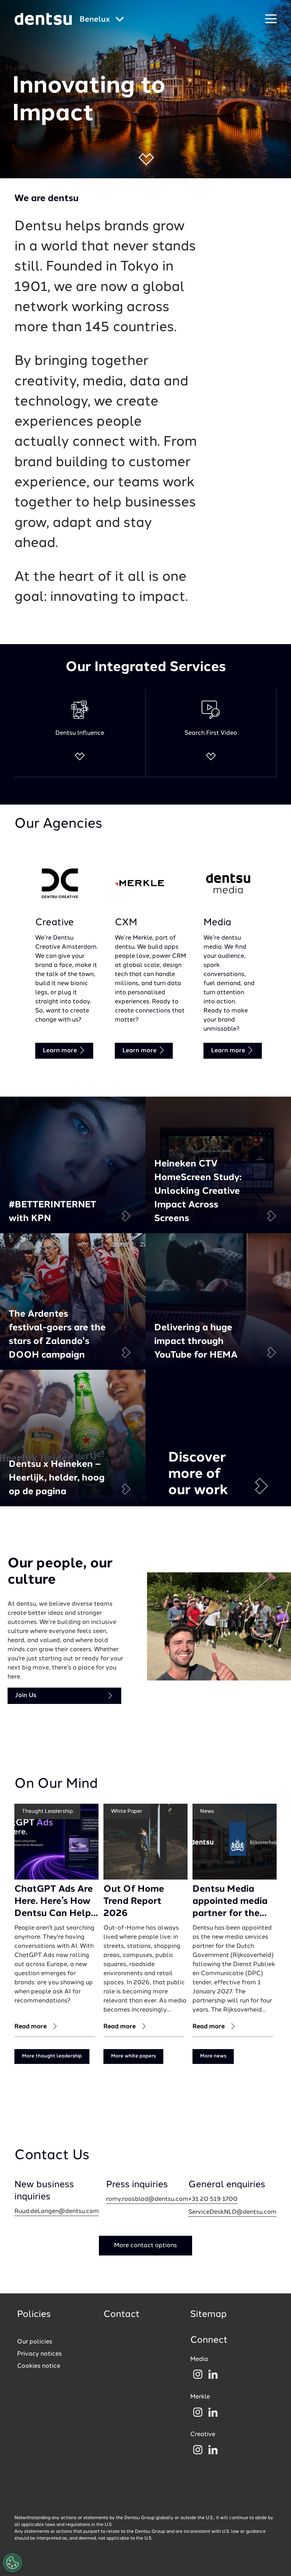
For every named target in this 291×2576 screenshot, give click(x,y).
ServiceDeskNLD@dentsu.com (232, 2212)
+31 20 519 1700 (213, 2199)
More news (213, 2056)
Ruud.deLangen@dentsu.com (57, 2211)
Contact (122, 2315)
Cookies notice (39, 2366)
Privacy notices (39, 2354)
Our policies (35, 2342)
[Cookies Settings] (13, 2563)
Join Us (26, 1696)
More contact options (145, 2246)
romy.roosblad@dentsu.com (147, 2199)
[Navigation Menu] (271, 19)
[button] (146, 159)
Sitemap (208, 2315)
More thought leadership (52, 2056)
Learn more (61, 1051)
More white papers (133, 2056)
